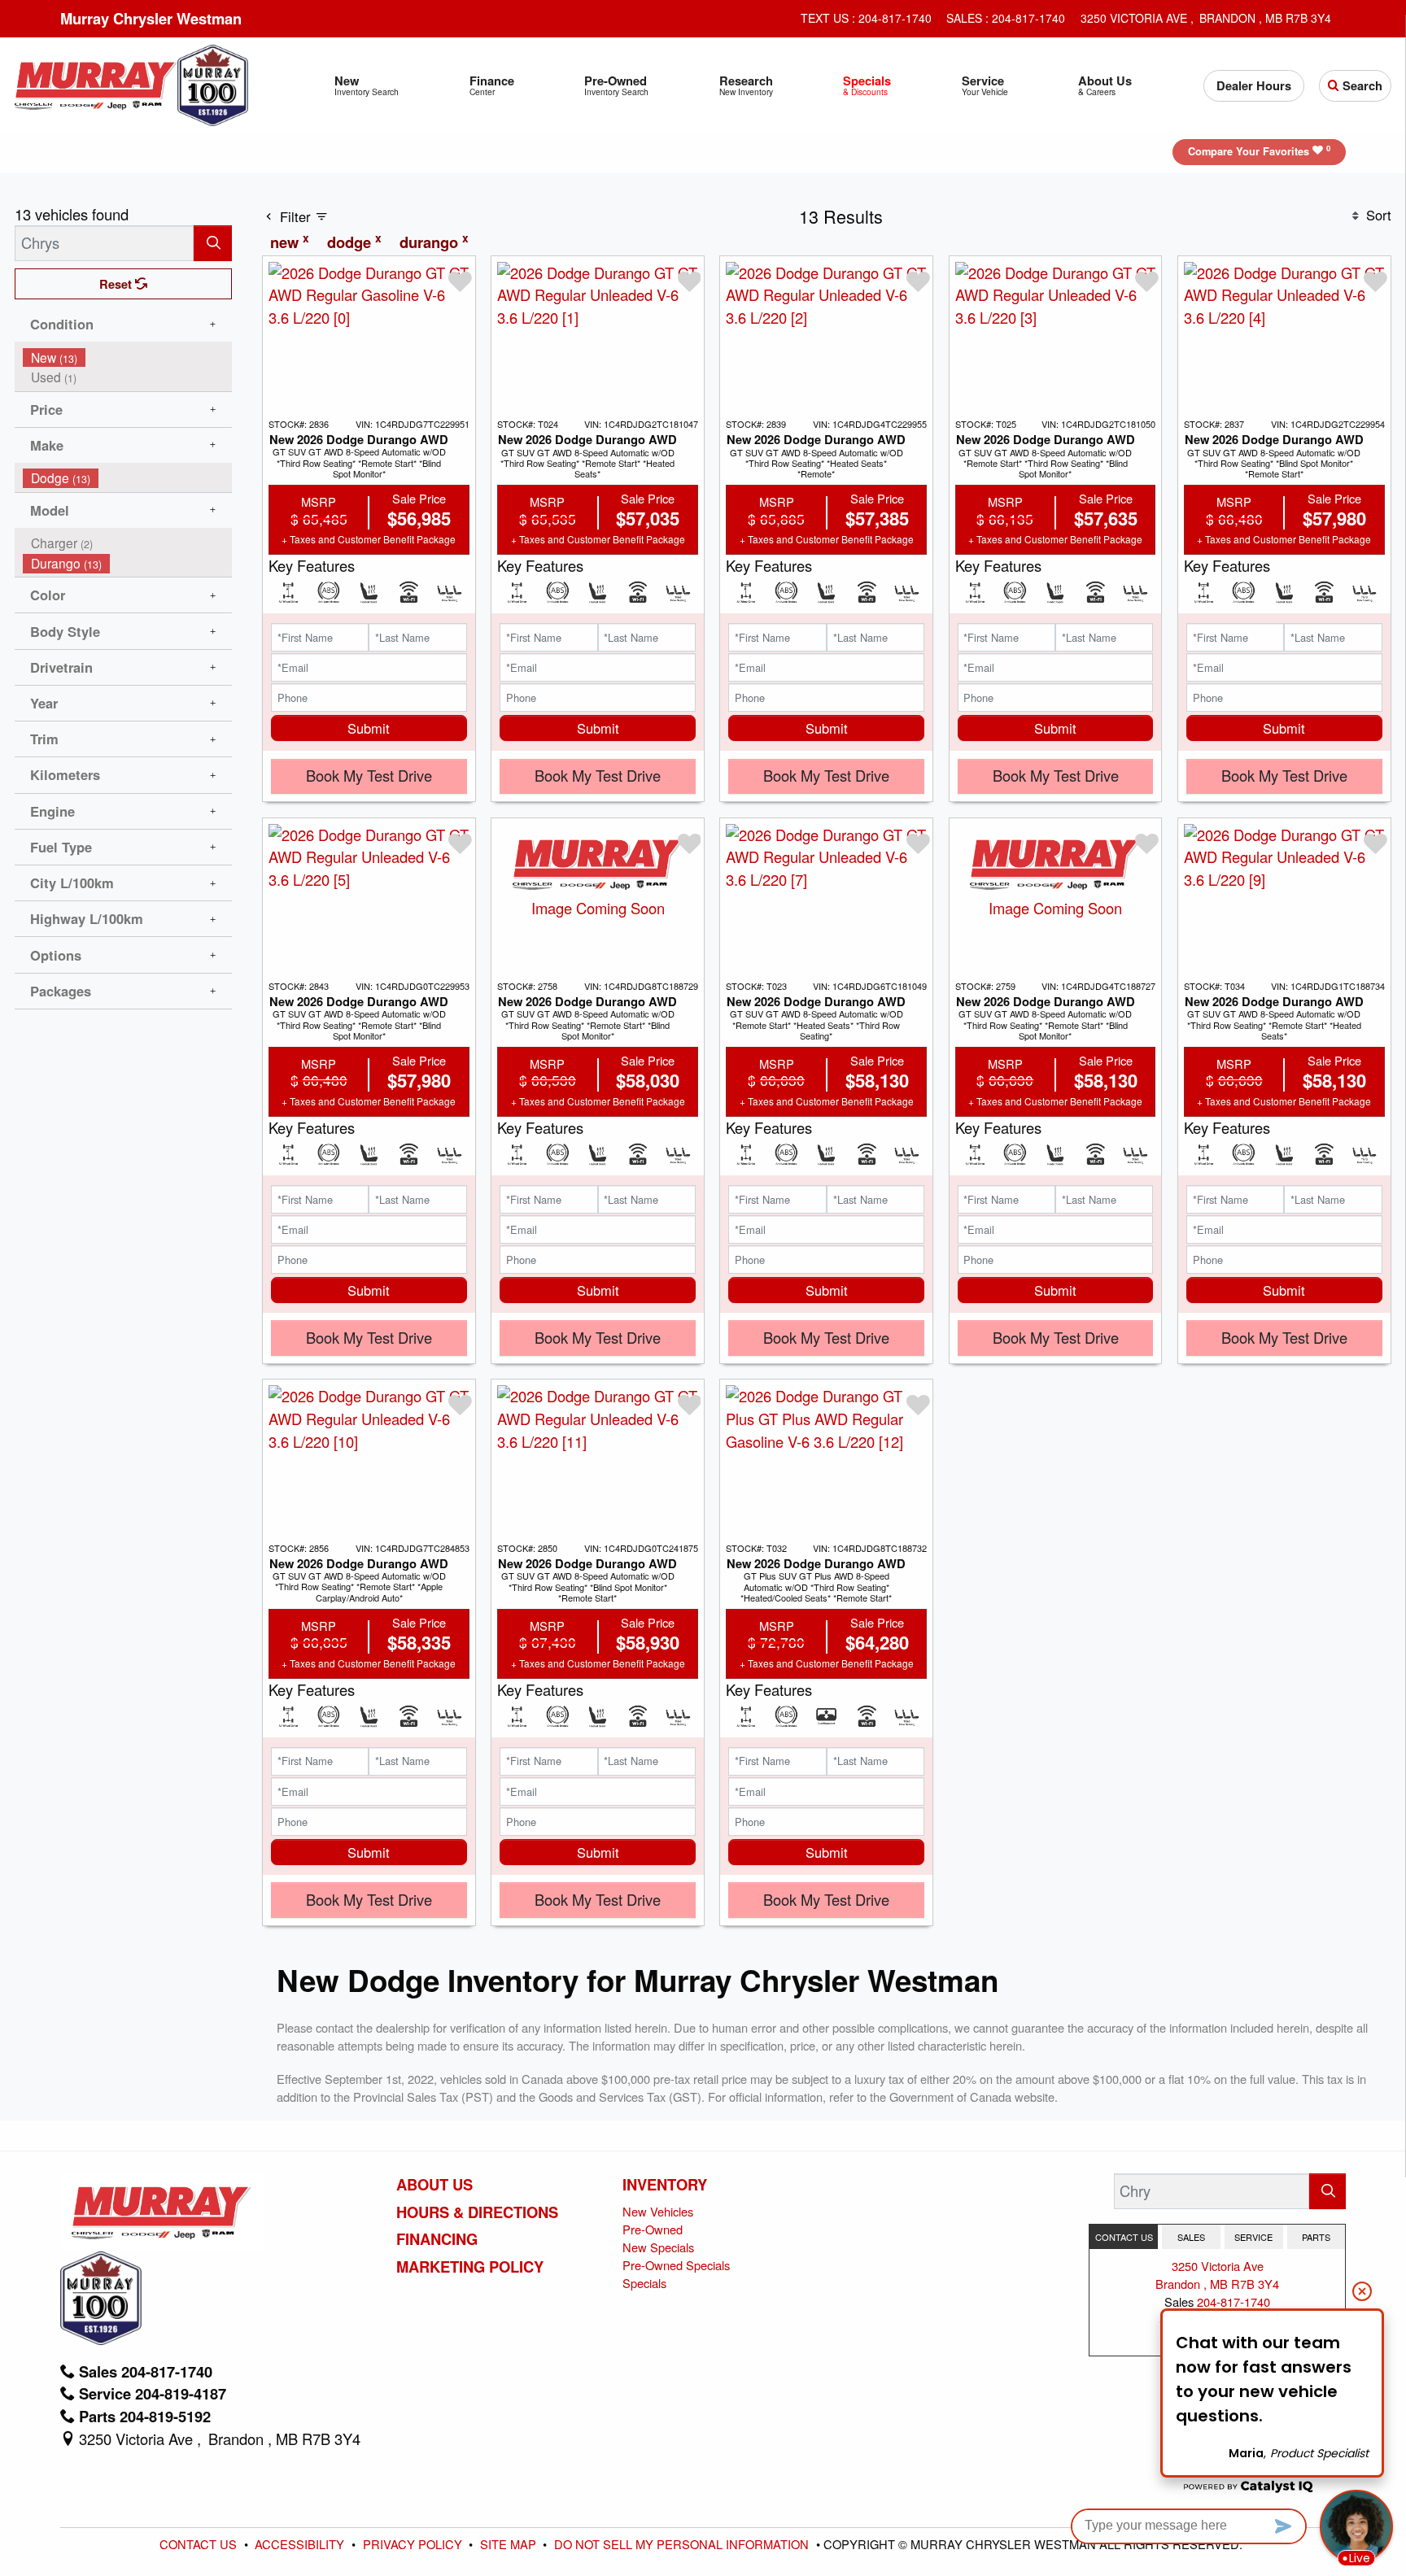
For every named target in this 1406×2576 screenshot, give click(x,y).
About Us (434, 2185)
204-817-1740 (1234, 2301)
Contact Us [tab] (1124, 2237)
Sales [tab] (1191, 2237)
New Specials (658, 2247)
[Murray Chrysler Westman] (96, 83)
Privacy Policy (414, 2544)
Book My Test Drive (369, 775)
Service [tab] (1253, 2237)
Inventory (665, 2185)
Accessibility (301, 2544)
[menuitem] (128, 357)
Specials (644, 2283)
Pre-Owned (653, 2229)
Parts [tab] (1316, 2237)
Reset (117, 284)
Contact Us (200, 2544)
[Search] (213, 243)
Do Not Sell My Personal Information (683, 2544)
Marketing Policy (470, 2267)
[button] (367, 86)
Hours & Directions (477, 2212)
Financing (437, 2239)
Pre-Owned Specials (676, 2265)
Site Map (510, 2544)
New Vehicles (658, 2211)
